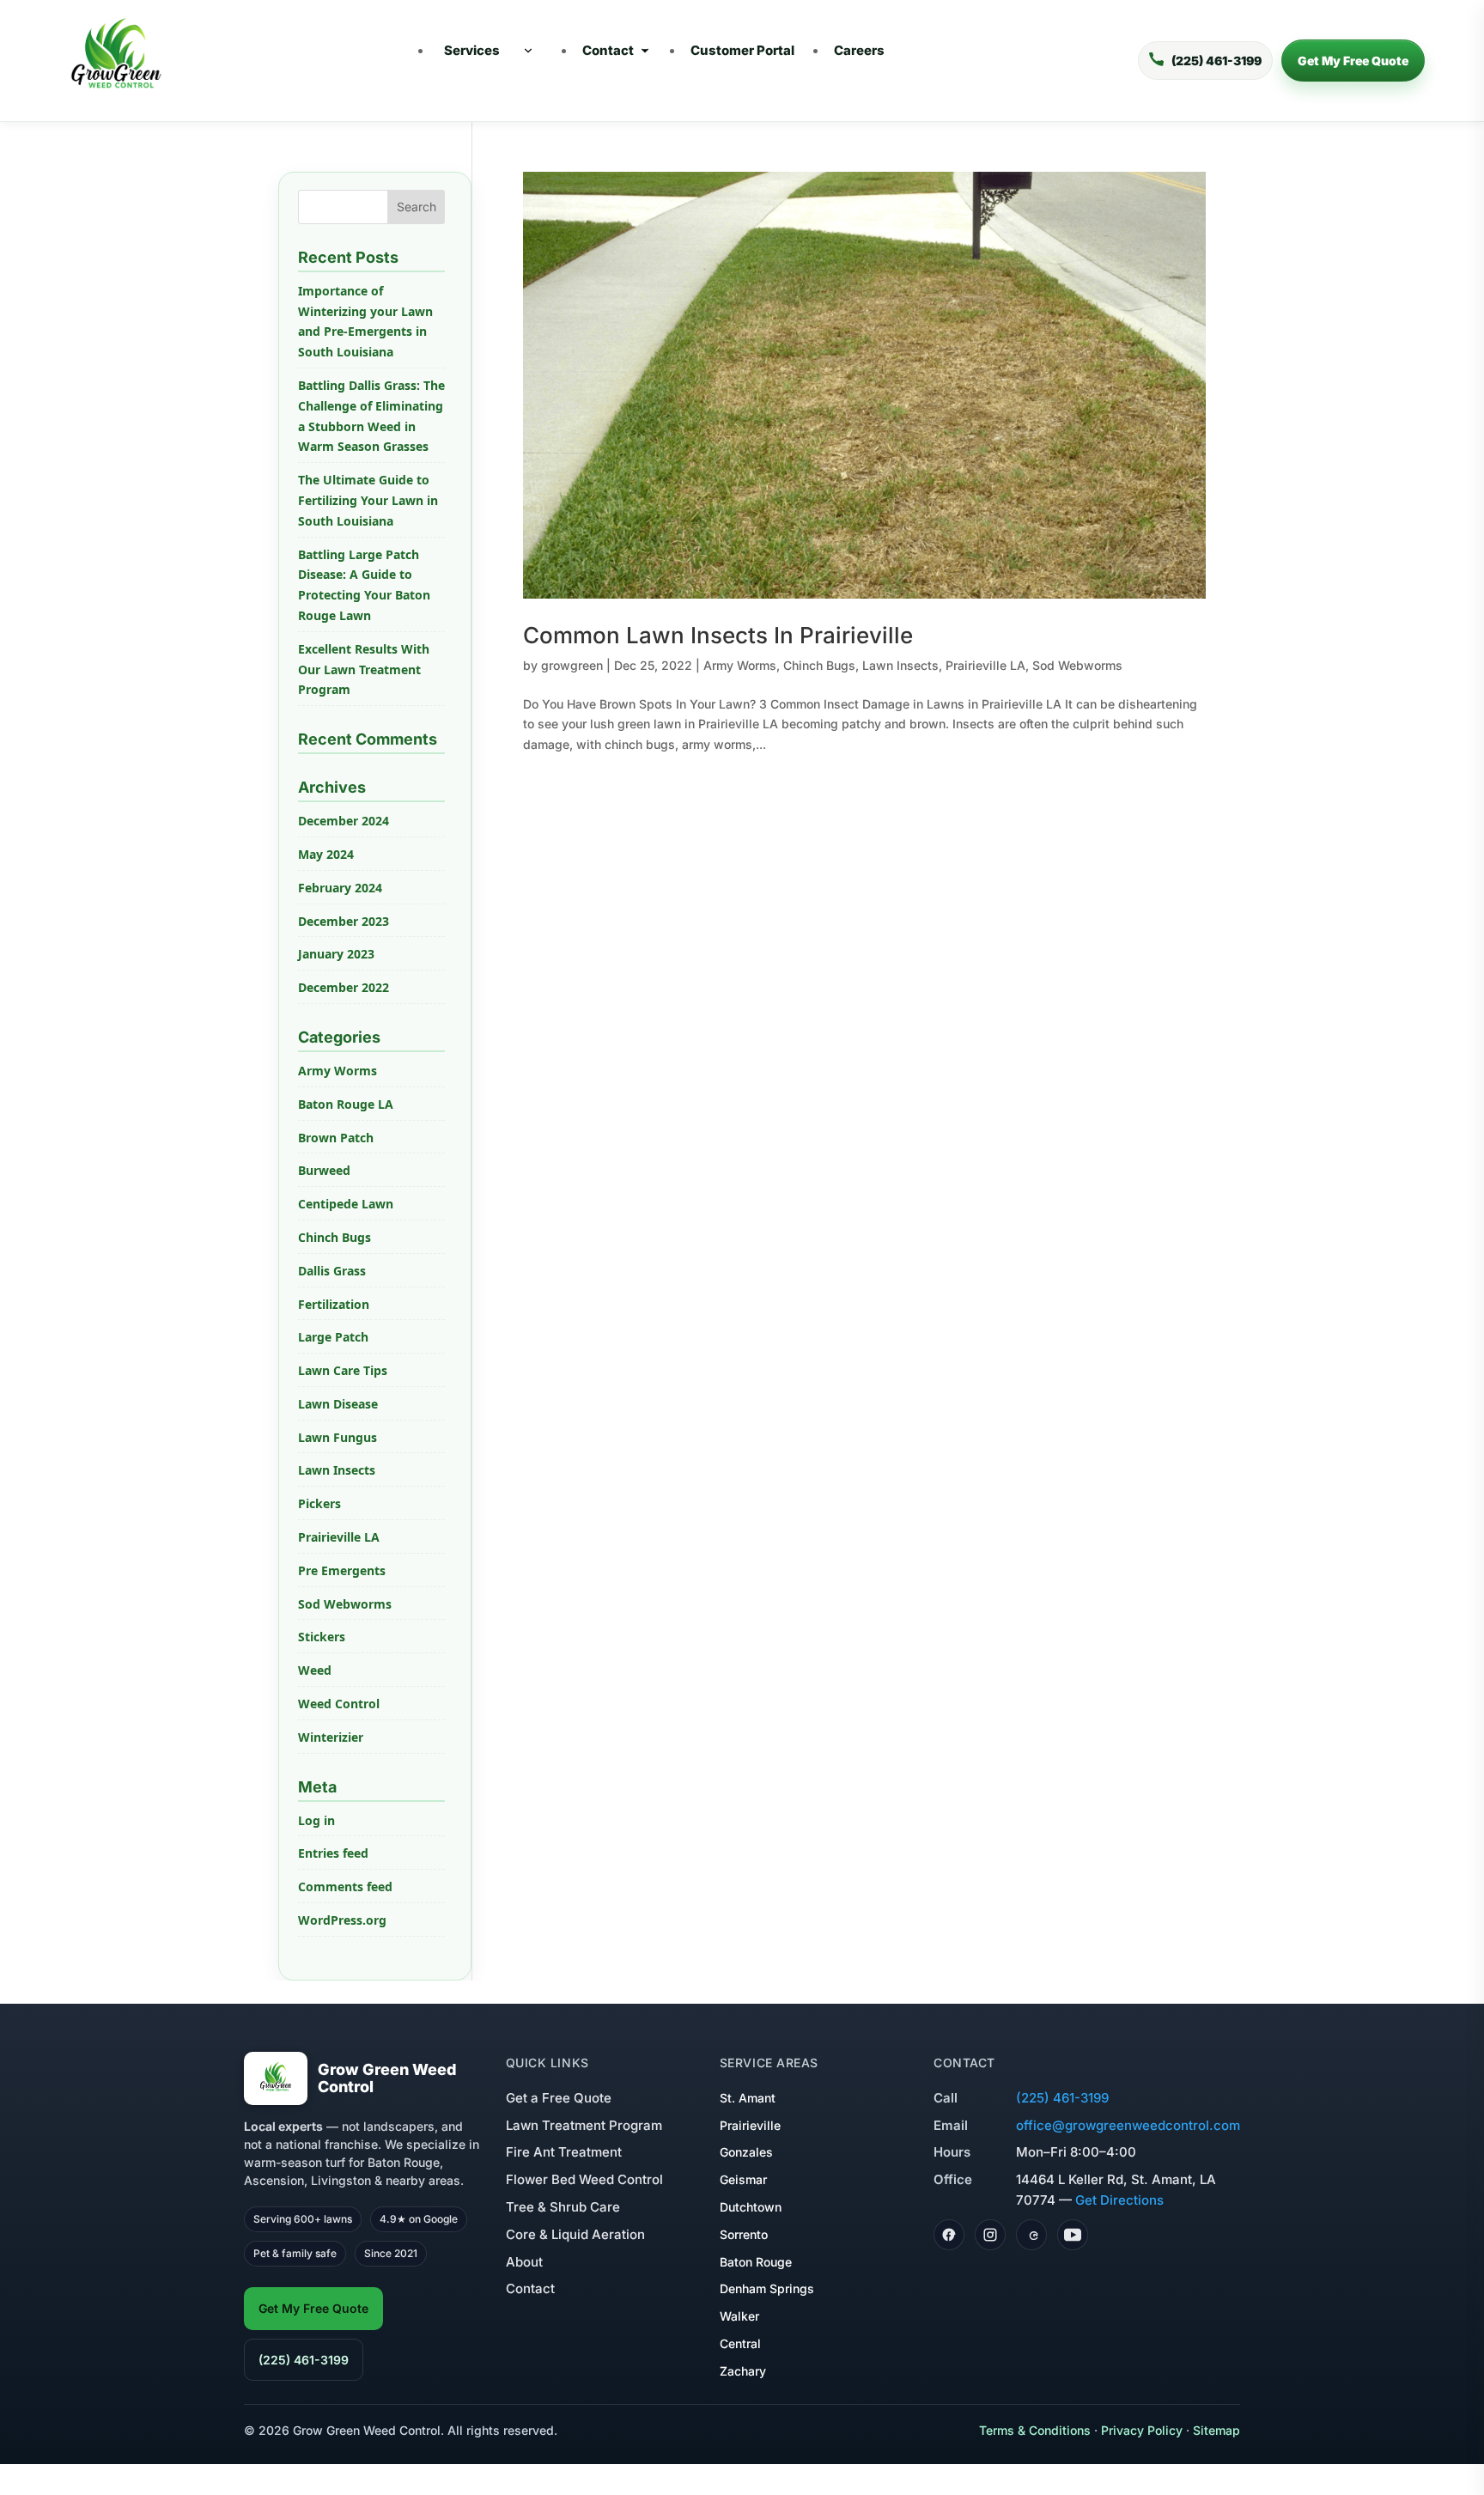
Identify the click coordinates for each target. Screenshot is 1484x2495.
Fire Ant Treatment (564, 2152)
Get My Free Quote (1353, 61)
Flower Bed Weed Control (584, 2179)
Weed (315, 1670)
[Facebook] (949, 2235)
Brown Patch (336, 1138)
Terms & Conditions (1035, 2430)
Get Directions (1119, 2200)
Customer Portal (742, 50)
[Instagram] (990, 2235)
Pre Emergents (342, 1570)
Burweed (324, 1170)
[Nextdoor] (1031, 2235)
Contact (608, 50)
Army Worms (740, 665)
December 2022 (344, 987)
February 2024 (340, 888)
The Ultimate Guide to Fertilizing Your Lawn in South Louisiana (368, 500)
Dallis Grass (332, 1271)
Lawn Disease (338, 1404)
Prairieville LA (985, 665)
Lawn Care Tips (343, 1370)
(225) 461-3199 (304, 2360)
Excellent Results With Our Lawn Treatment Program (364, 669)
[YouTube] (1073, 2235)
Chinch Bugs (819, 665)
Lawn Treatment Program (584, 2125)
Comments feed (345, 1886)
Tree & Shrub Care (563, 2207)
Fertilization (334, 1304)
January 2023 (336, 954)
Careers (859, 50)
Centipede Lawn (346, 1204)
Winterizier (331, 1737)
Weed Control (339, 1704)
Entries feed (333, 1853)
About (524, 2262)
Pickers (319, 1503)
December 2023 (344, 921)
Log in (316, 1820)
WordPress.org (342, 1920)
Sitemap (1216, 2430)
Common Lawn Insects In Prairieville (718, 635)
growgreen (572, 665)
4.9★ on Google (419, 2219)
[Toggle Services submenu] (528, 51)
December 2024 (344, 821)
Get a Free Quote (559, 2098)
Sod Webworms (1077, 665)
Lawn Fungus (338, 1437)
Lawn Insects (900, 665)
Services (472, 50)
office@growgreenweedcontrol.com (1128, 2125)
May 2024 (326, 854)
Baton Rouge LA (346, 1104)
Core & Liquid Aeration (575, 2234)
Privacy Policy (1142, 2430)
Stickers (322, 1637)
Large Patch (333, 1337)
